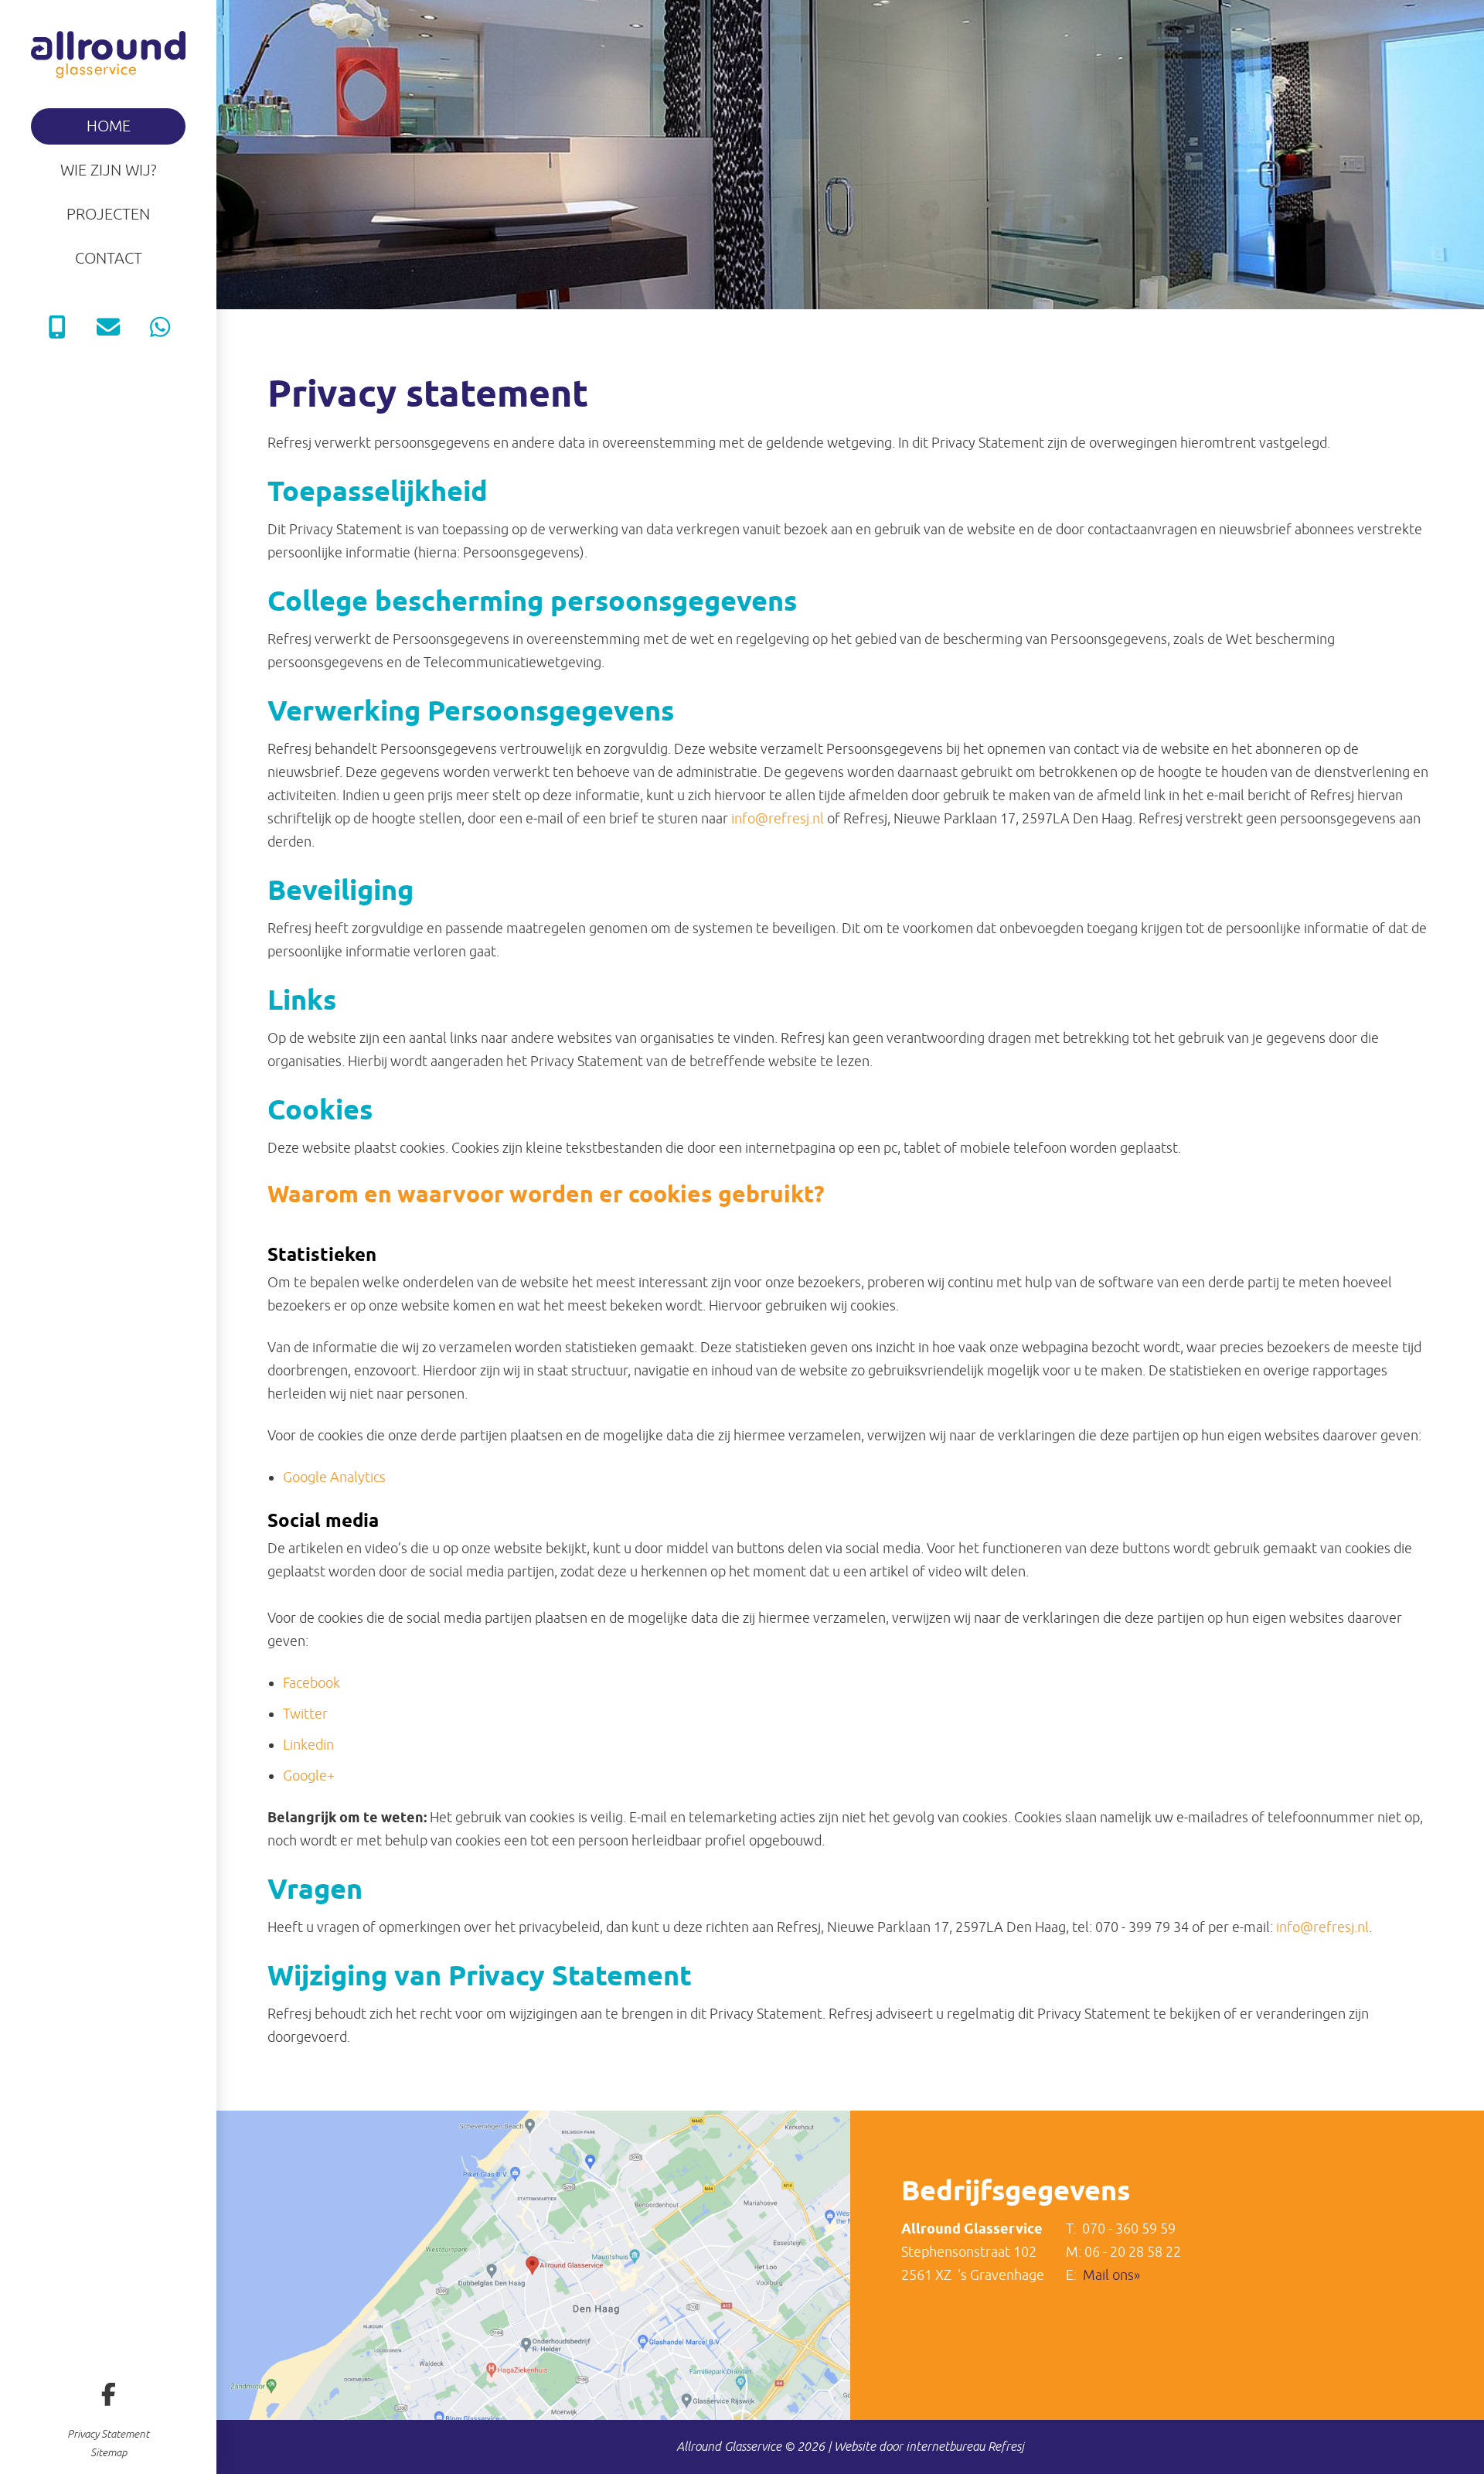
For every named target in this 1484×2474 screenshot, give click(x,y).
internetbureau (945, 2447)
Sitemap (109, 2453)
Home (109, 126)
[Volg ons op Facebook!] (108, 2394)
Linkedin (308, 1745)
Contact (109, 259)
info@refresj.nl (778, 819)
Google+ (309, 1776)
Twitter (305, 1714)
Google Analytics (334, 1477)
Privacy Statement (108, 2435)
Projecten (108, 215)
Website (855, 2447)
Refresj (1006, 2447)
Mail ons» (1111, 2275)
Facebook (311, 1683)
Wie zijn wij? (109, 170)
